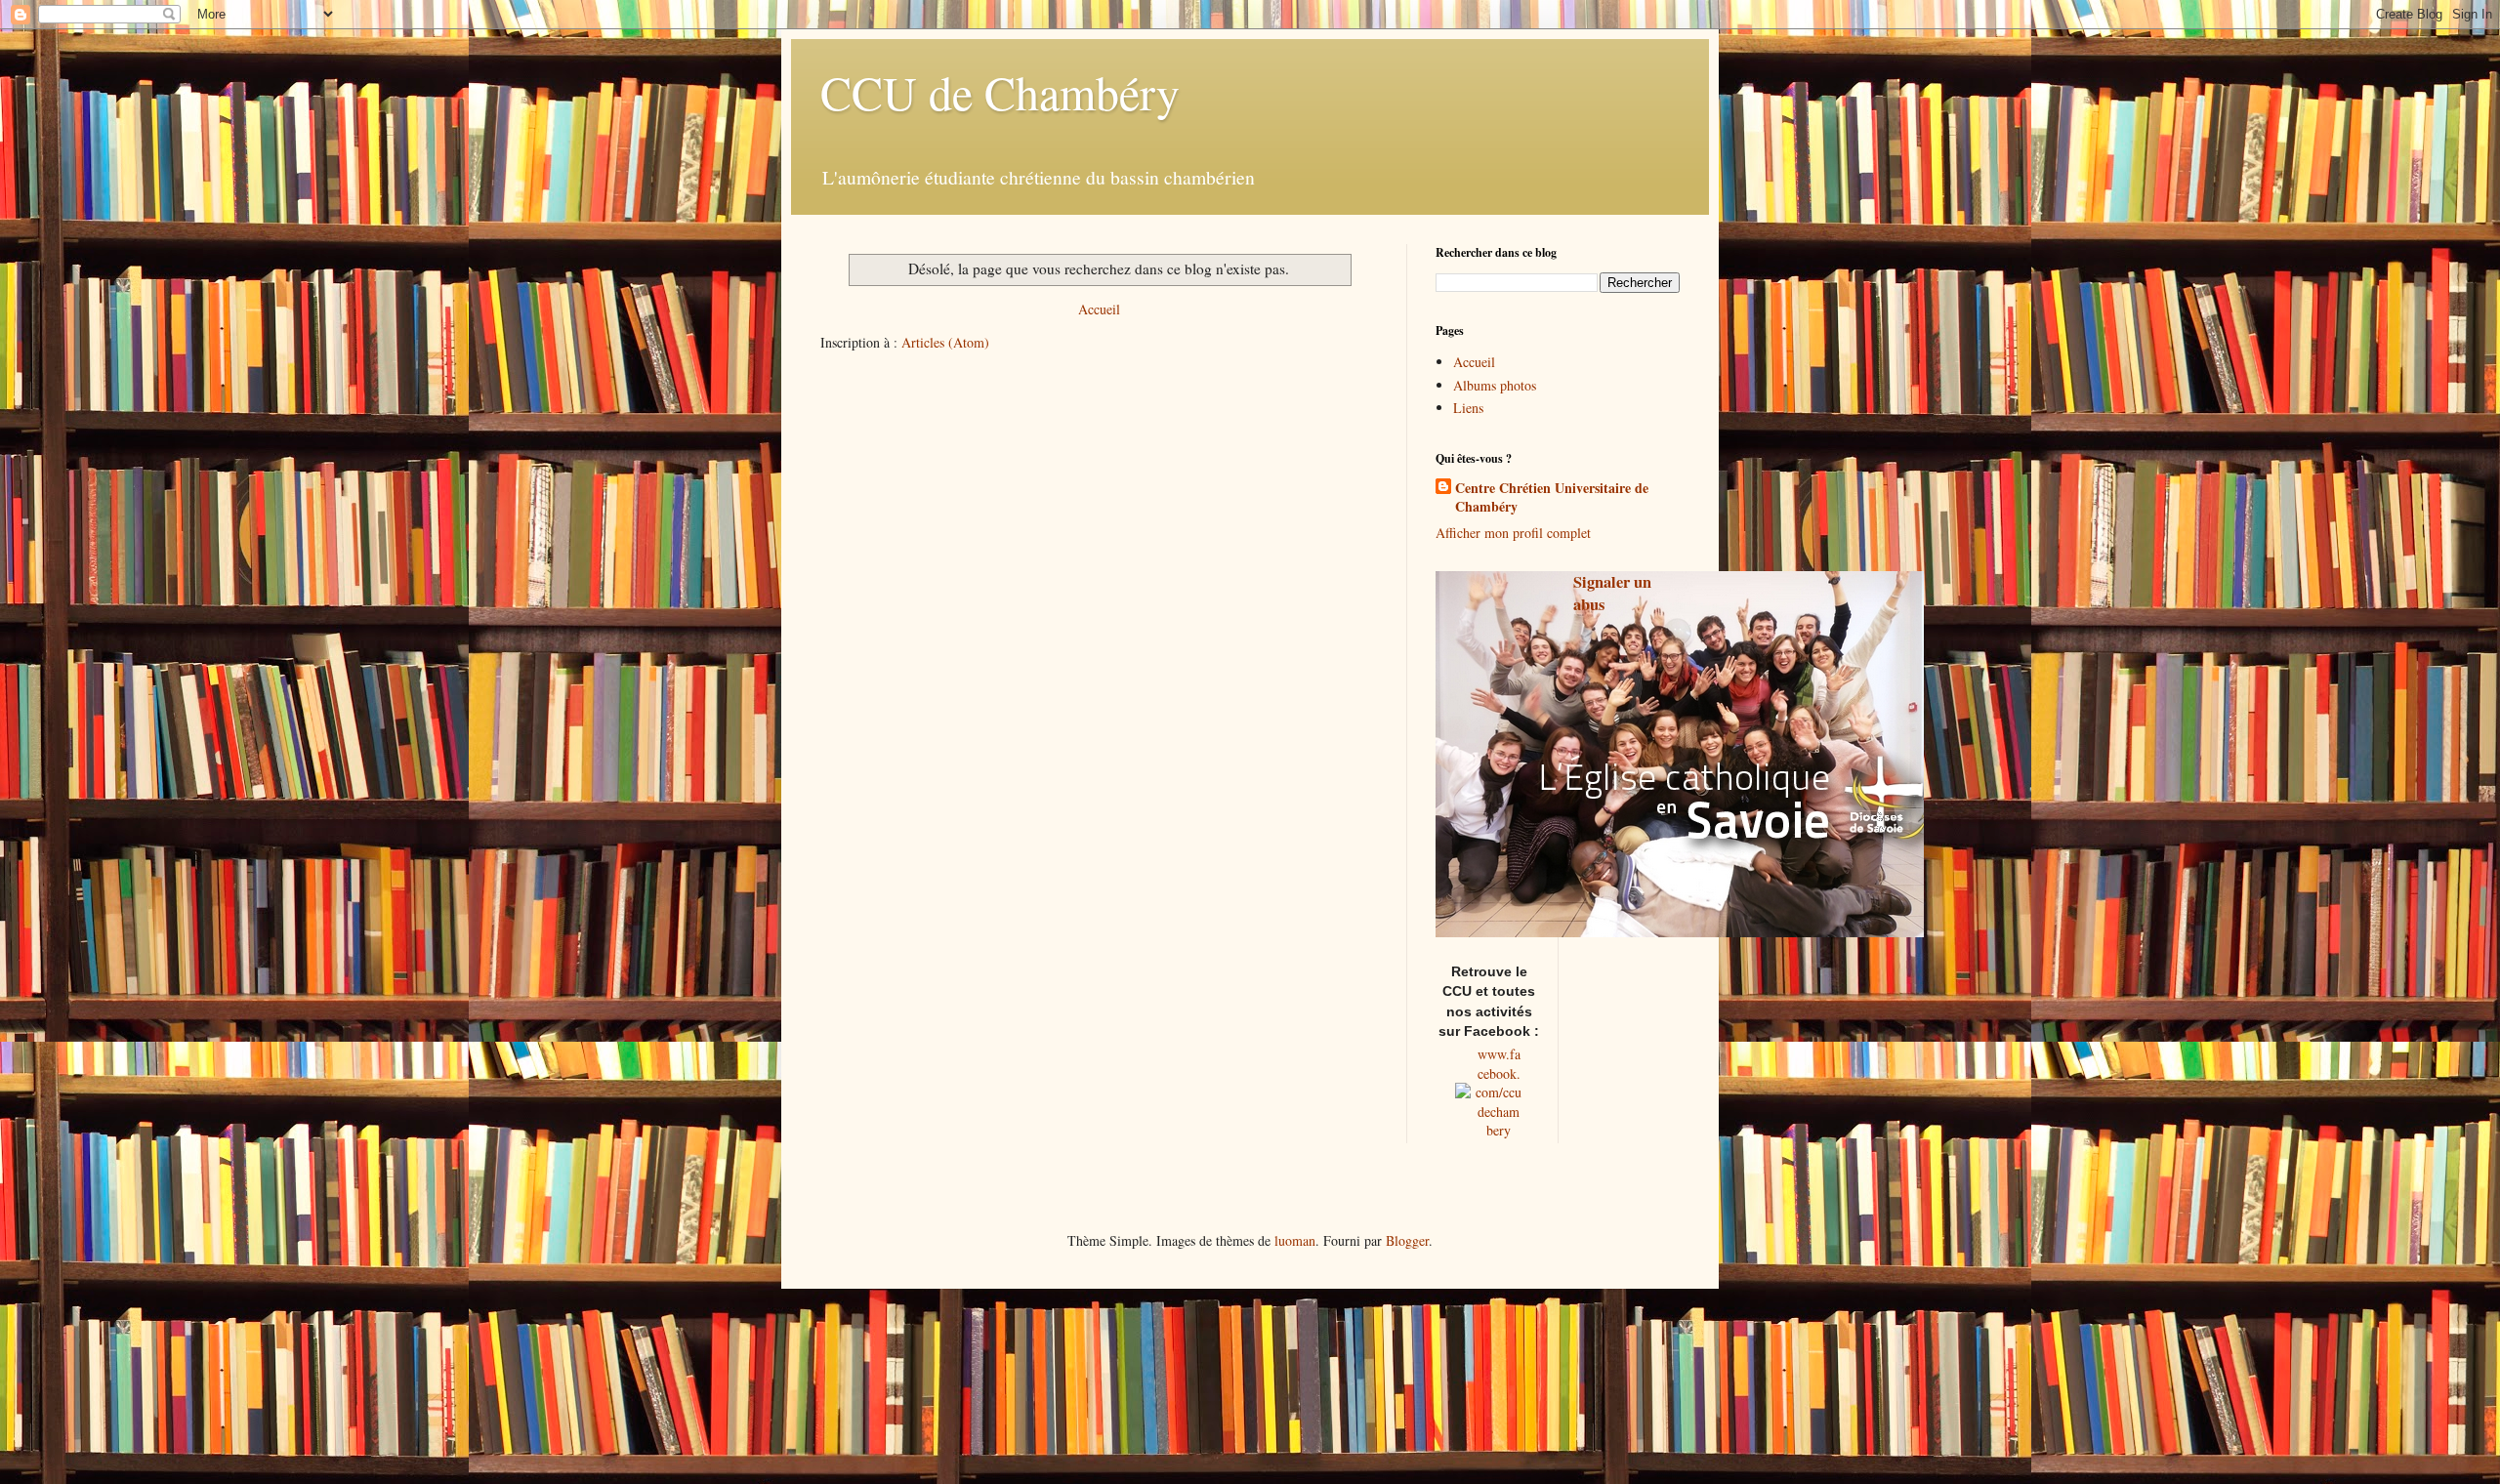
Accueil (1099, 309)
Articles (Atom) (945, 342)
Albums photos (1495, 385)
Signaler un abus (1612, 593)
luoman (1295, 1240)
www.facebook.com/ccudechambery (1499, 1092)
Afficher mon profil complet (1513, 533)
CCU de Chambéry (1000, 92)
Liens (1468, 408)
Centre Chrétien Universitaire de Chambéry (1552, 497)
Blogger (1407, 1240)
